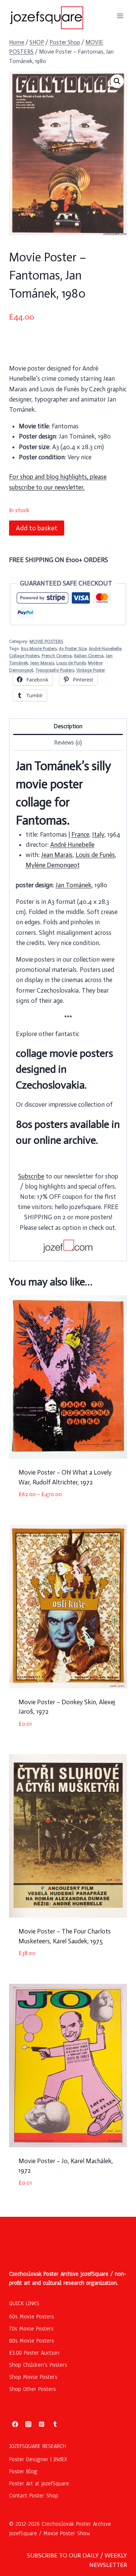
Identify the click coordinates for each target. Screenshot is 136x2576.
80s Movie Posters (39, 649)
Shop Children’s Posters (38, 2365)
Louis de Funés (71, 663)
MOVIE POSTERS (46, 641)
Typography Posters (55, 670)
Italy (98, 834)
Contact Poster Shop (34, 2496)
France (80, 834)
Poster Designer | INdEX (38, 2459)
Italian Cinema (89, 656)
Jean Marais (42, 663)
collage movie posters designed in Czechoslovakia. (64, 1069)
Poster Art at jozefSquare (39, 2483)
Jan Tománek (73, 885)
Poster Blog (23, 2471)
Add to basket (37, 528)
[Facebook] (15, 2424)
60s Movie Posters (32, 2317)
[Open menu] (120, 16)
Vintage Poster (91, 670)
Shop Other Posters (32, 2389)
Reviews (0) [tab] (68, 743)
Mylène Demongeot (53, 865)
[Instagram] (28, 2424)
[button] (117, 81)
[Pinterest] (42, 2424)
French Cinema (57, 656)
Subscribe (31, 1176)
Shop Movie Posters (33, 2377)
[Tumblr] (55, 2424)
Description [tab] (68, 726)
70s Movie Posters (31, 2329)
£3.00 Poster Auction (34, 2353)
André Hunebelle (105, 649)
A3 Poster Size (73, 649)
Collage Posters (24, 656)
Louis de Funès (95, 855)
